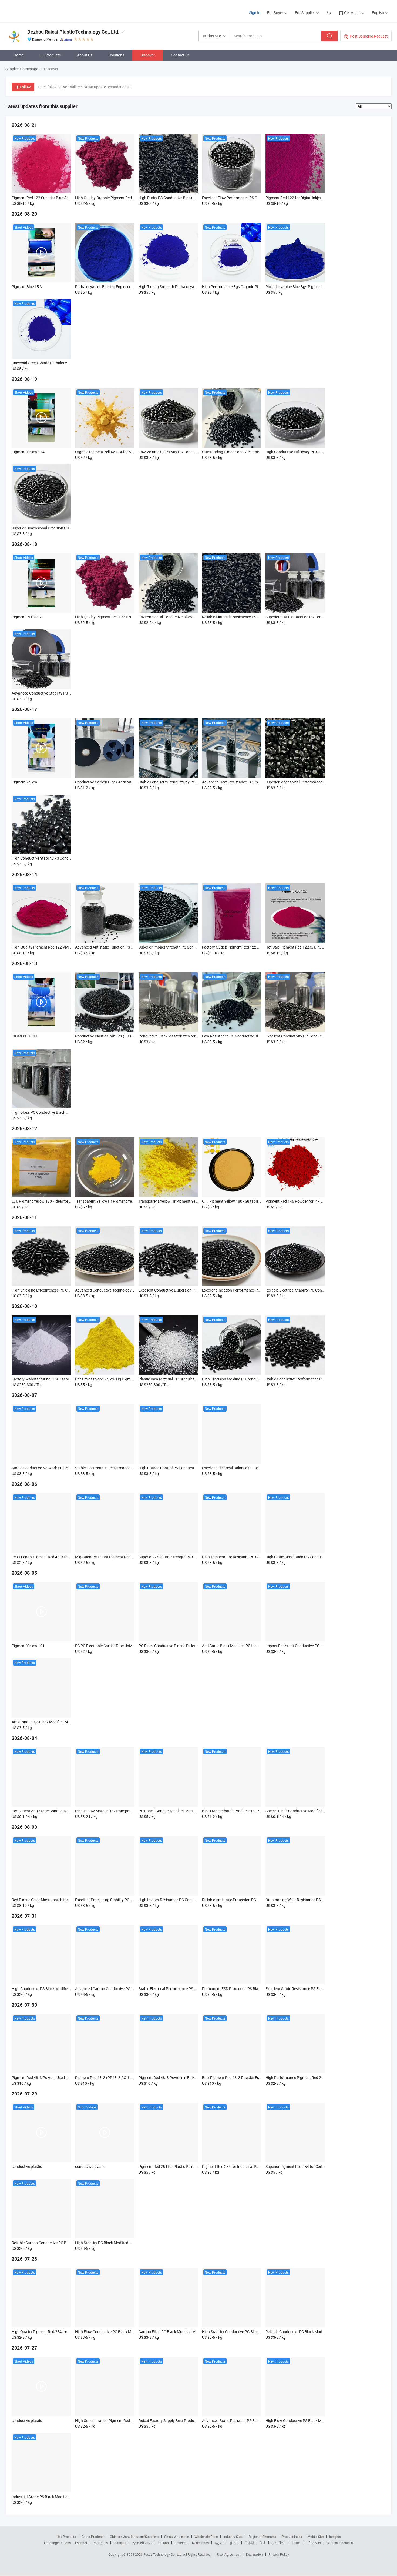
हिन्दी (263, 2543)
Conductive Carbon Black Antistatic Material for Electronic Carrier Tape (134, 782)
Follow (25, 87)
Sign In (255, 13)
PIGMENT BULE (25, 1036)
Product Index (292, 2537)
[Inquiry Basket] (329, 13)
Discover (148, 55)
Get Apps (352, 13)
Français (120, 2543)
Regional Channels (262, 2537)
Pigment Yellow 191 (28, 1646)
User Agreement (229, 2554)
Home (18, 55)
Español (81, 2543)
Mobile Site (316, 2537)
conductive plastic (27, 2166)
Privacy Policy (279, 2554)
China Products (93, 2537)
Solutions (116, 55)
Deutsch (180, 2543)
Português (100, 2543)
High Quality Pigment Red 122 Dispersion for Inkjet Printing (124, 617)
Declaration (254, 2554)
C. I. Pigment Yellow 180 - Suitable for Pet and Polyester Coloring (256, 1201)
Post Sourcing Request (369, 36)
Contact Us (180, 55)
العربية (219, 2543)
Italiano (163, 2543)
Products (53, 55)
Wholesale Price (206, 2537)
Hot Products (66, 2537)
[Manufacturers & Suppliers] (40, 11)
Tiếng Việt (314, 2543)
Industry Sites (233, 2537)
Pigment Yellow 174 (28, 452)
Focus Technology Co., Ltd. (163, 2554)
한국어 (234, 2543)
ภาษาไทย (278, 2543)
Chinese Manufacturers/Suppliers (134, 2537)
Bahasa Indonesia (340, 2543)
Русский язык (142, 2543)
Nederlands (200, 2543)
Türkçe (296, 2543)
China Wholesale (176, 2537)
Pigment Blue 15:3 (27, 287)
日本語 (249, 2543)
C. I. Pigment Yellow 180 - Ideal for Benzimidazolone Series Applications (71, 1201)
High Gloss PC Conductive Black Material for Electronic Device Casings (70, 1112)
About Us (85, 55)
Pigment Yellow (24, 782)
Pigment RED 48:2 (27, 617)
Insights (335, 2537)
